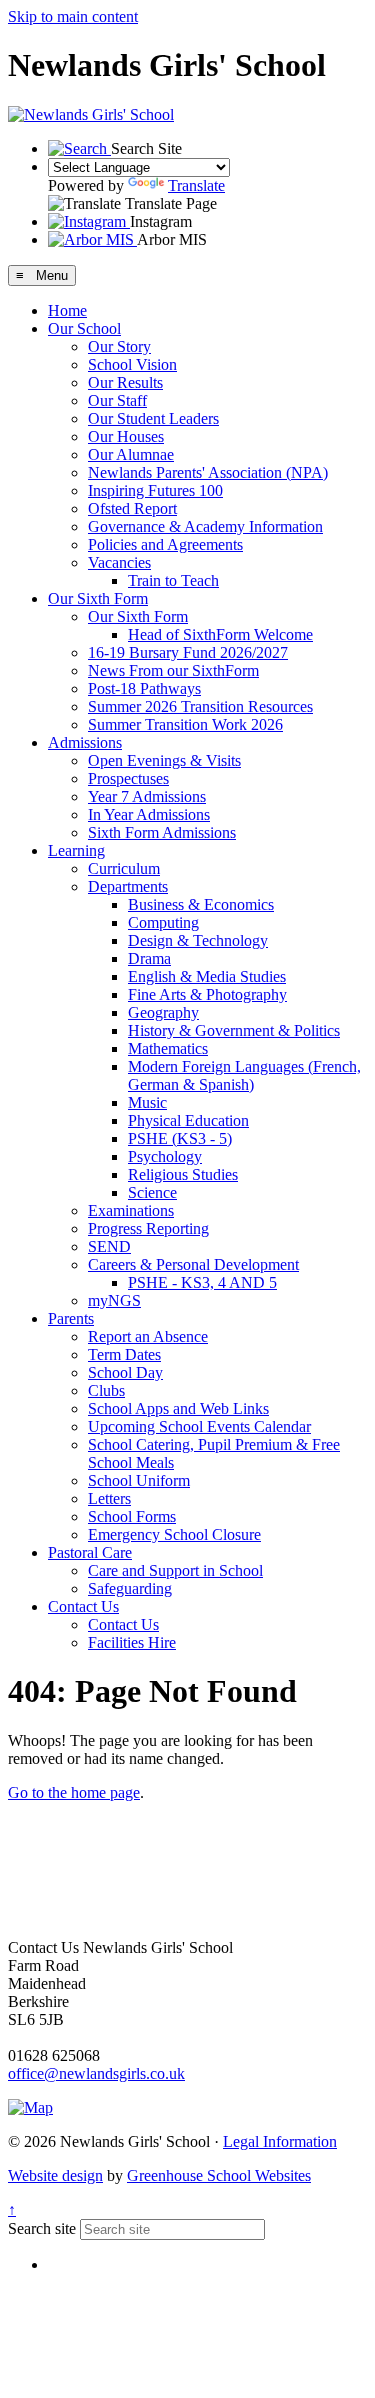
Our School (84, 328)
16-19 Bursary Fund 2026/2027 (188, 652)
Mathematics (168, 1048)
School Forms (132, 1516)
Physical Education (188, 1120)
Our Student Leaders (153, 418)
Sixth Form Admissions (162, 832)
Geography (163, 1012)
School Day (125, 1372)
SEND (109, 1246)
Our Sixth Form (98, 598)
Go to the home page (74, 1792)
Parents (71, 1318)
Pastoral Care (90, 1552)
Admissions (85, 742)
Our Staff (117, 400)
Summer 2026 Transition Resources (200, 706)
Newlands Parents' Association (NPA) (208, 472)
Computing (163, 922)
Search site (42, 2228)
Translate (196, 185)
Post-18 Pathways (144, 688)
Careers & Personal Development (193, 1264)
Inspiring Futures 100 (155, 490)
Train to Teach (173, 580)
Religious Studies (183, 1174)
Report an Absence (148, 1336)
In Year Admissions (149, 814)
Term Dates (124, 1354)
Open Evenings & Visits (164, 760)
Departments (128, 886)
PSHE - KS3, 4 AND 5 (202, 1282)
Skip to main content (73, 16)
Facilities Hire (132, 1642)
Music (147, 1102)
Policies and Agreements (165, 544)
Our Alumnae (131, 454)
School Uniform (139, 1480)
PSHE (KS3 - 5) (180, 1138)
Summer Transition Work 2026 (185, 724)
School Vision (132, 364)
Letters (109, 1498)
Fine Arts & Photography (207, 994)
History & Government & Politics (234, 1030)
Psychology (165, 1156)
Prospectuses (128, 778)
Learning (76, 850)
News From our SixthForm (173, 670)
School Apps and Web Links (178, 1408)
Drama (149, 958)
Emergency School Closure (174, 1534)
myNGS (114, 1300)
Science (152, 1192)
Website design (55, 2175)
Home (67, 310)
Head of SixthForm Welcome (220, 634)
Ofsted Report (132, 508)
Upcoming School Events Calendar (199, 1426)
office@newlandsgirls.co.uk (96, 2073)
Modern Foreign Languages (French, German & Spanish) (244, 1075)
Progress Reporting (148, 1228)
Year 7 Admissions (147, 796)
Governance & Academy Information (205, 526)
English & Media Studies (207, 976)
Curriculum (124, 868)
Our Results (125, 382)
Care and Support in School (175, 1570)
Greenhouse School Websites (219, 2175)
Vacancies (119, 562)
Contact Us (83, 1606)
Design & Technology (198, 940)
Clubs (106, 1390)
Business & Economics (201, 904)
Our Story (119, 346)
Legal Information (280, 2141)
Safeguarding (130, 1588)
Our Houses (126, 436)
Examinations (131, 1210)
